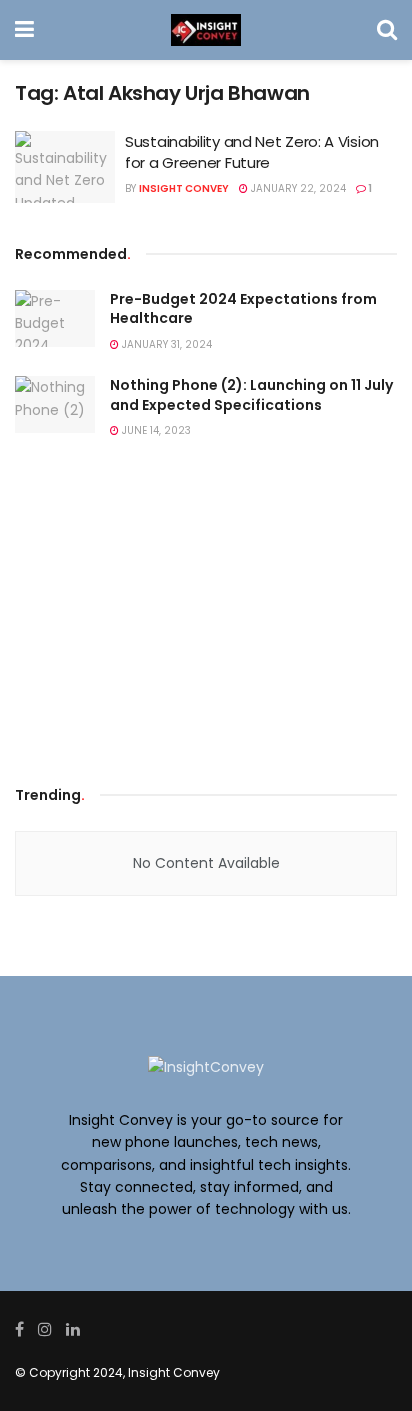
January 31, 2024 (165, 344)
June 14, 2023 (155, 430)
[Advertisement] (206, 618)
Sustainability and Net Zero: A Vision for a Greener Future (252, 152)
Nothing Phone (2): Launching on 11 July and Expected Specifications (251, 395)
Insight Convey (184, 188)
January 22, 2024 (297, 188)
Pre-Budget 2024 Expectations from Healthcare (243, 309)
